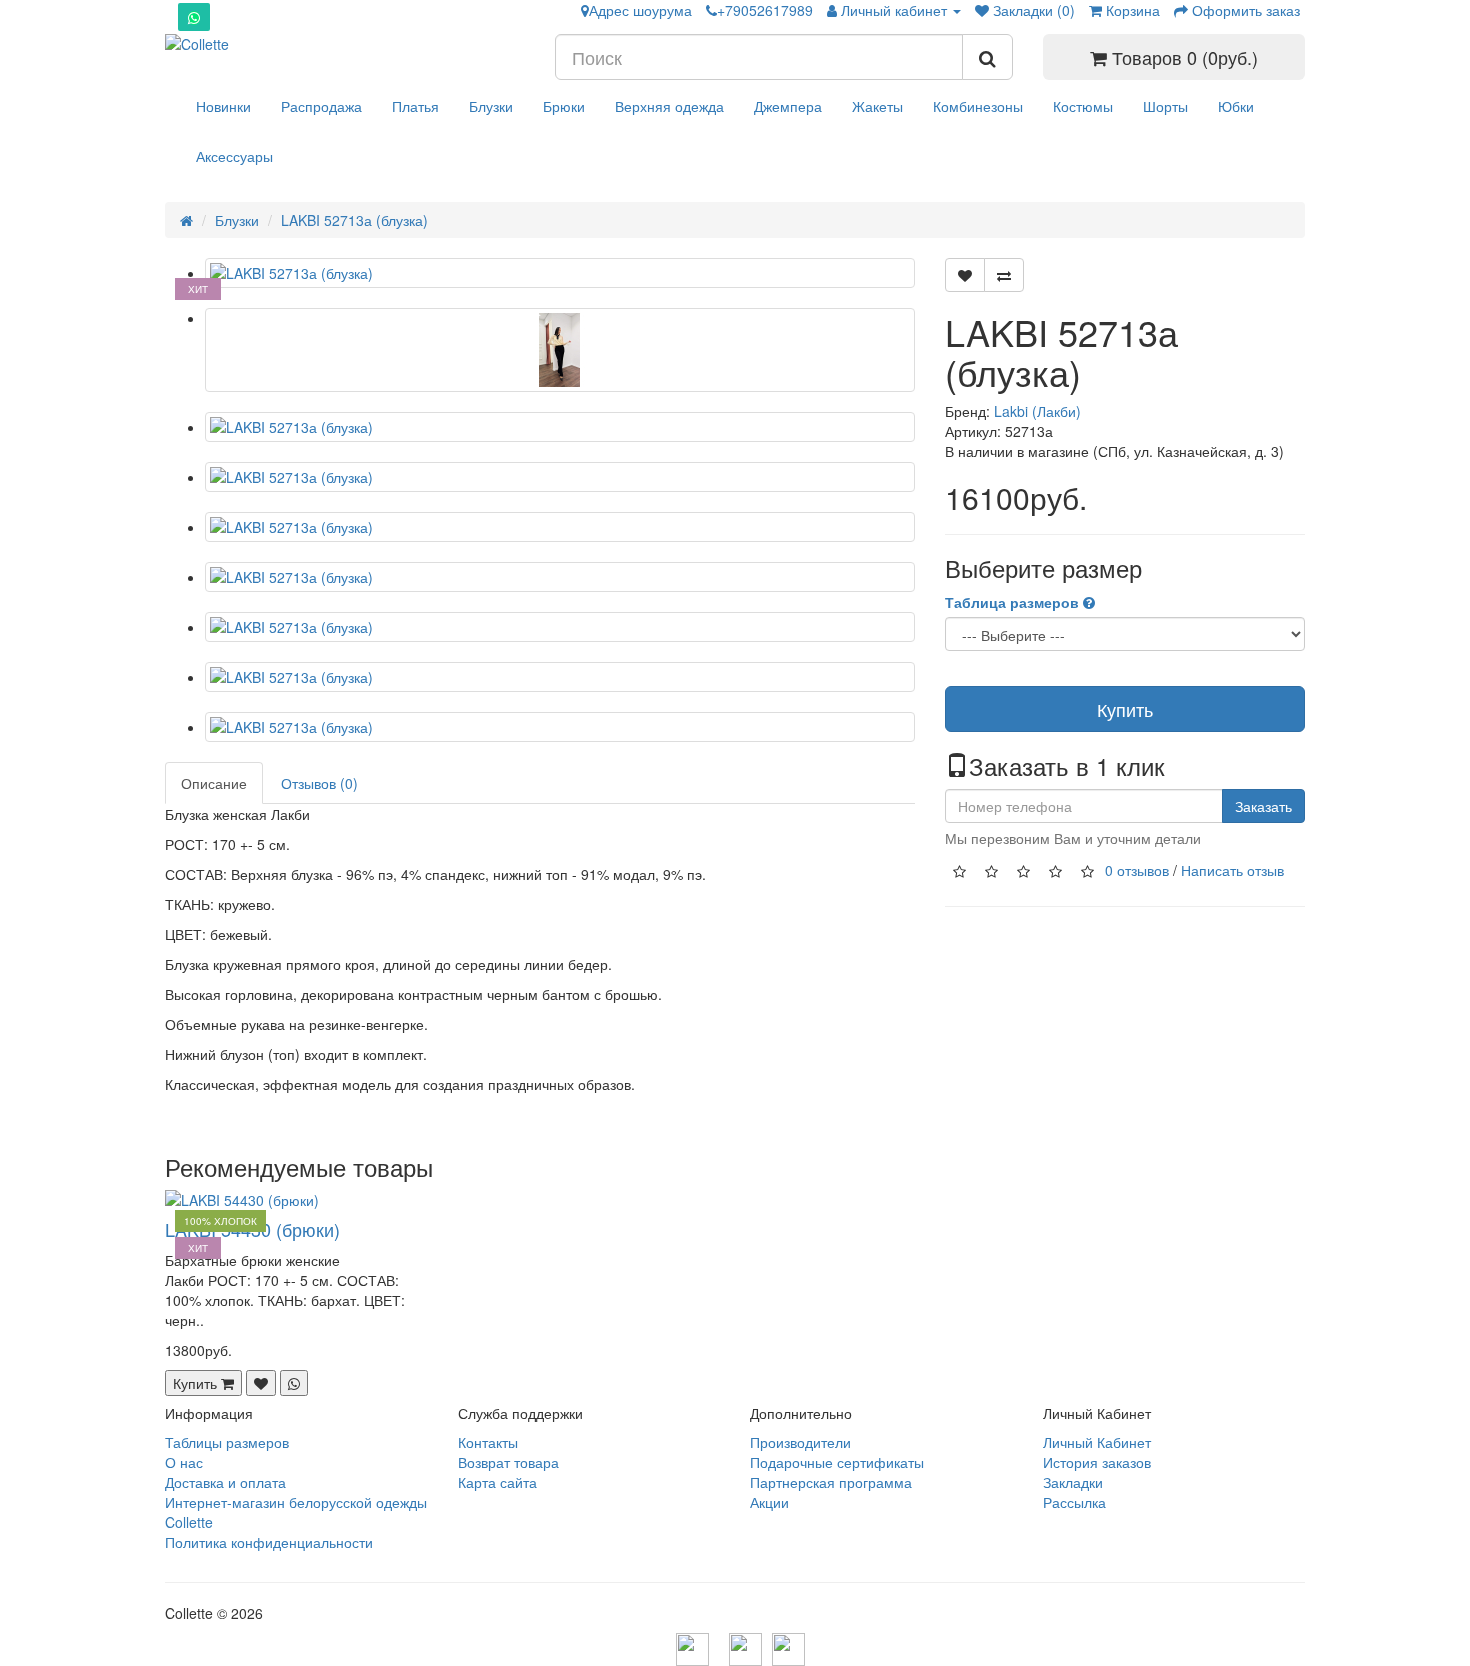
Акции (769, 1502)
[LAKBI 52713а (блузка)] (560, 273)
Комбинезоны (978, 106)
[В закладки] (965, 275)
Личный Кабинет (1097, 1442)
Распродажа (321, 106)
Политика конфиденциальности (269, 1542)
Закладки (1073, 1482)
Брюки (564, 106)
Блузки (491, 106)
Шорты (1165, 106)
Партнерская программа (831, 1482)
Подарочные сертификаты (837, 1462)
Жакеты (877, 106)
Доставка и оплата (225, 1482)
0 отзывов (1137, 870)
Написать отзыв (1232, 870)
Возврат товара (508, 1462)
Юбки (1236, 106)
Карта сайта (497, 1482)
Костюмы (1083, 106)
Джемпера (788, 106)
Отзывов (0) (319, 783)
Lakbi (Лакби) (1037, 411)
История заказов (1097, 1462)
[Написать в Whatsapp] (1004, 275)
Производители (800, 1442)
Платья (415, 106)
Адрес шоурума (640, 10)
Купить (1125, 709)
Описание (214, 783)
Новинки (223, 106)
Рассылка (1074, 1502)
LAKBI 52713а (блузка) (354, 220)
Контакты (488, 1442)
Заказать (1263, 806)
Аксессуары (234, 156)
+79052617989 (765, 10)
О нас (184, 1462)
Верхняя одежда (669, 106)
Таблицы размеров (227, 1442)
